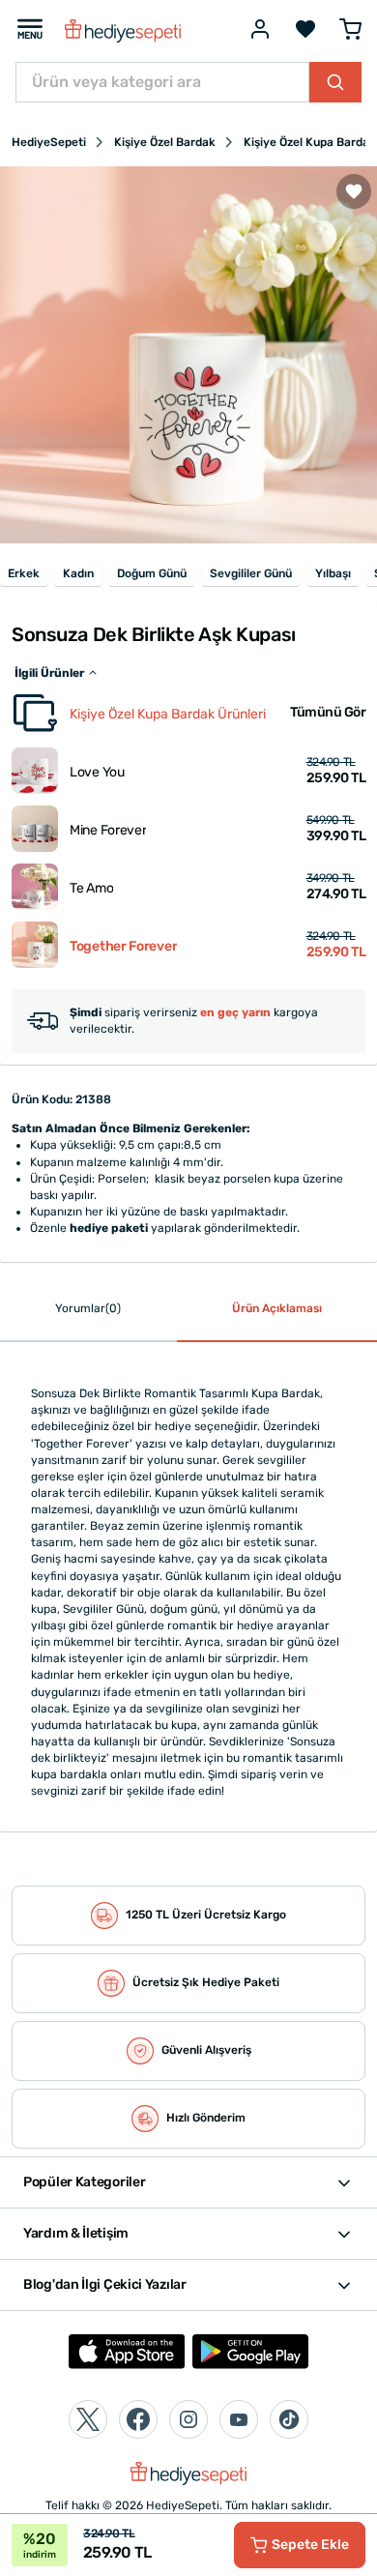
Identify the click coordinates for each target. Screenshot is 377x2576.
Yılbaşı (333, 573)
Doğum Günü (152, 573)
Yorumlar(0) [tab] (88, 1308)
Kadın (78, 573)
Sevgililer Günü (251, 573)
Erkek (24, 573)
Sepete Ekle (310, 2545)
